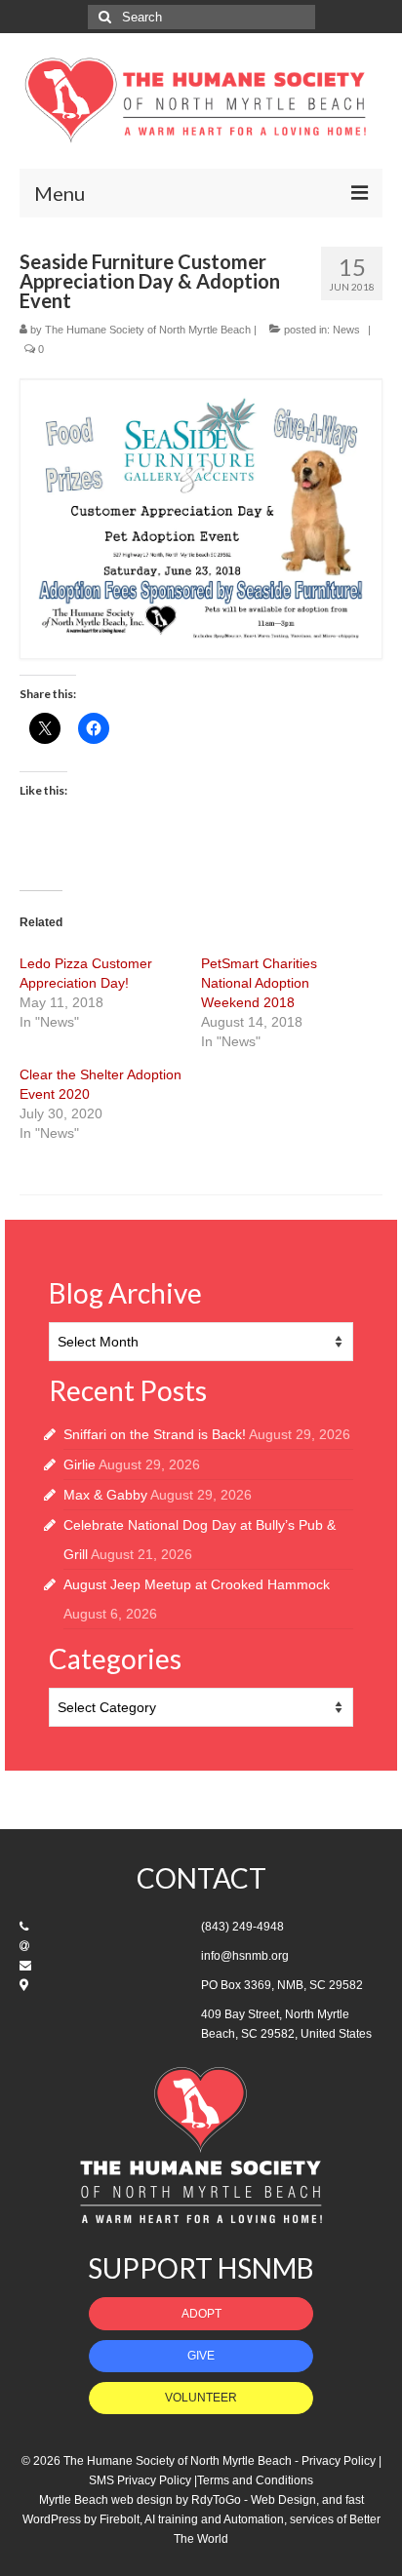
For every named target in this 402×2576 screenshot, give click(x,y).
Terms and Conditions (255, 2480)
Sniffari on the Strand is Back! (155, 1434)
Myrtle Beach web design (106, 2500)
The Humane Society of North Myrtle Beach (148, 330)
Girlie (80, 1464)
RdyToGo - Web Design (254, 2500)
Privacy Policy (339, 2461)
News (346, 330)
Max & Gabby (105, 1495)
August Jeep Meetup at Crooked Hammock (197, 1584)
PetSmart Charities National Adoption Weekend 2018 (259, 983)
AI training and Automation (214, 2519)
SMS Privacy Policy (140, 2480)
